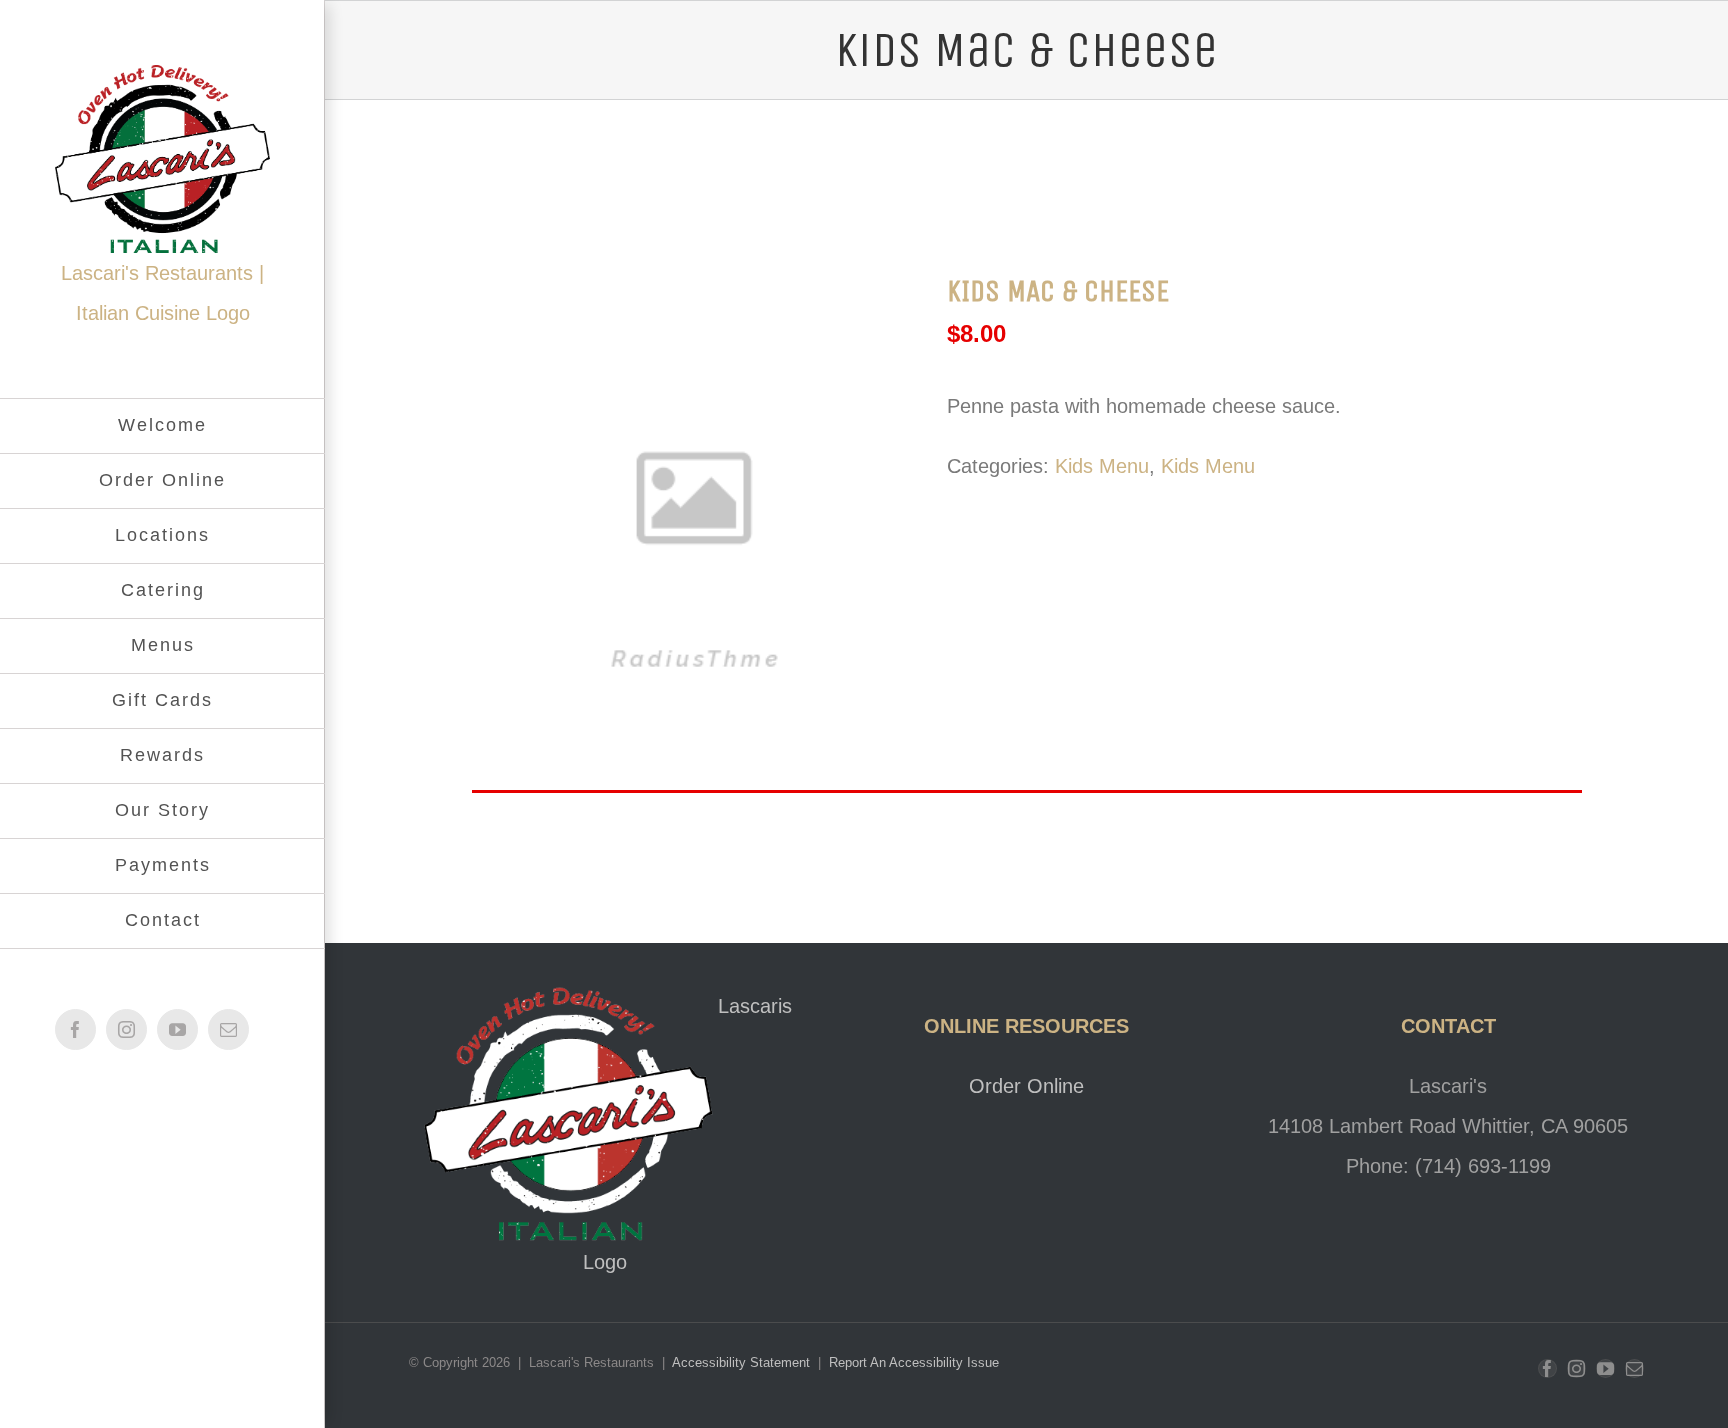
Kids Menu (1102, 466)
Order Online (1026, 1086)
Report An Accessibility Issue (914, 1362)
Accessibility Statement (743, 1362)
